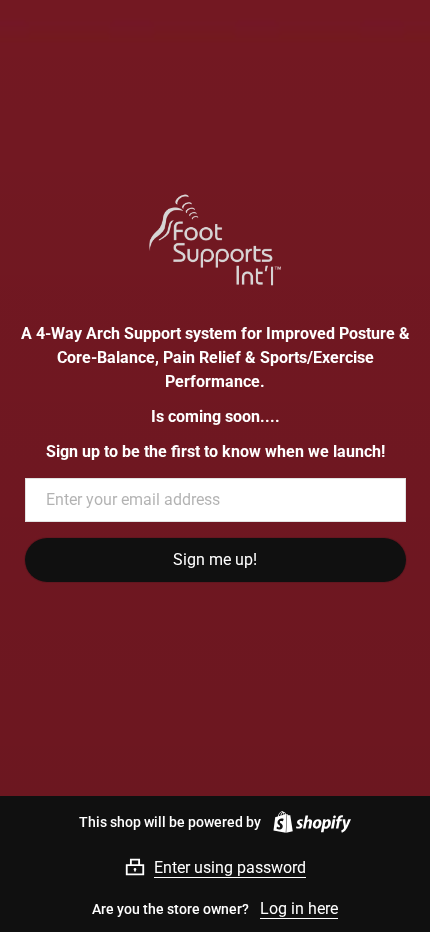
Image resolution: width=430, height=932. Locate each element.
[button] (215, 867)
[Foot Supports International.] (215, 240)
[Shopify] (308, 822)
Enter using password (230, 867)
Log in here (299, 908)
